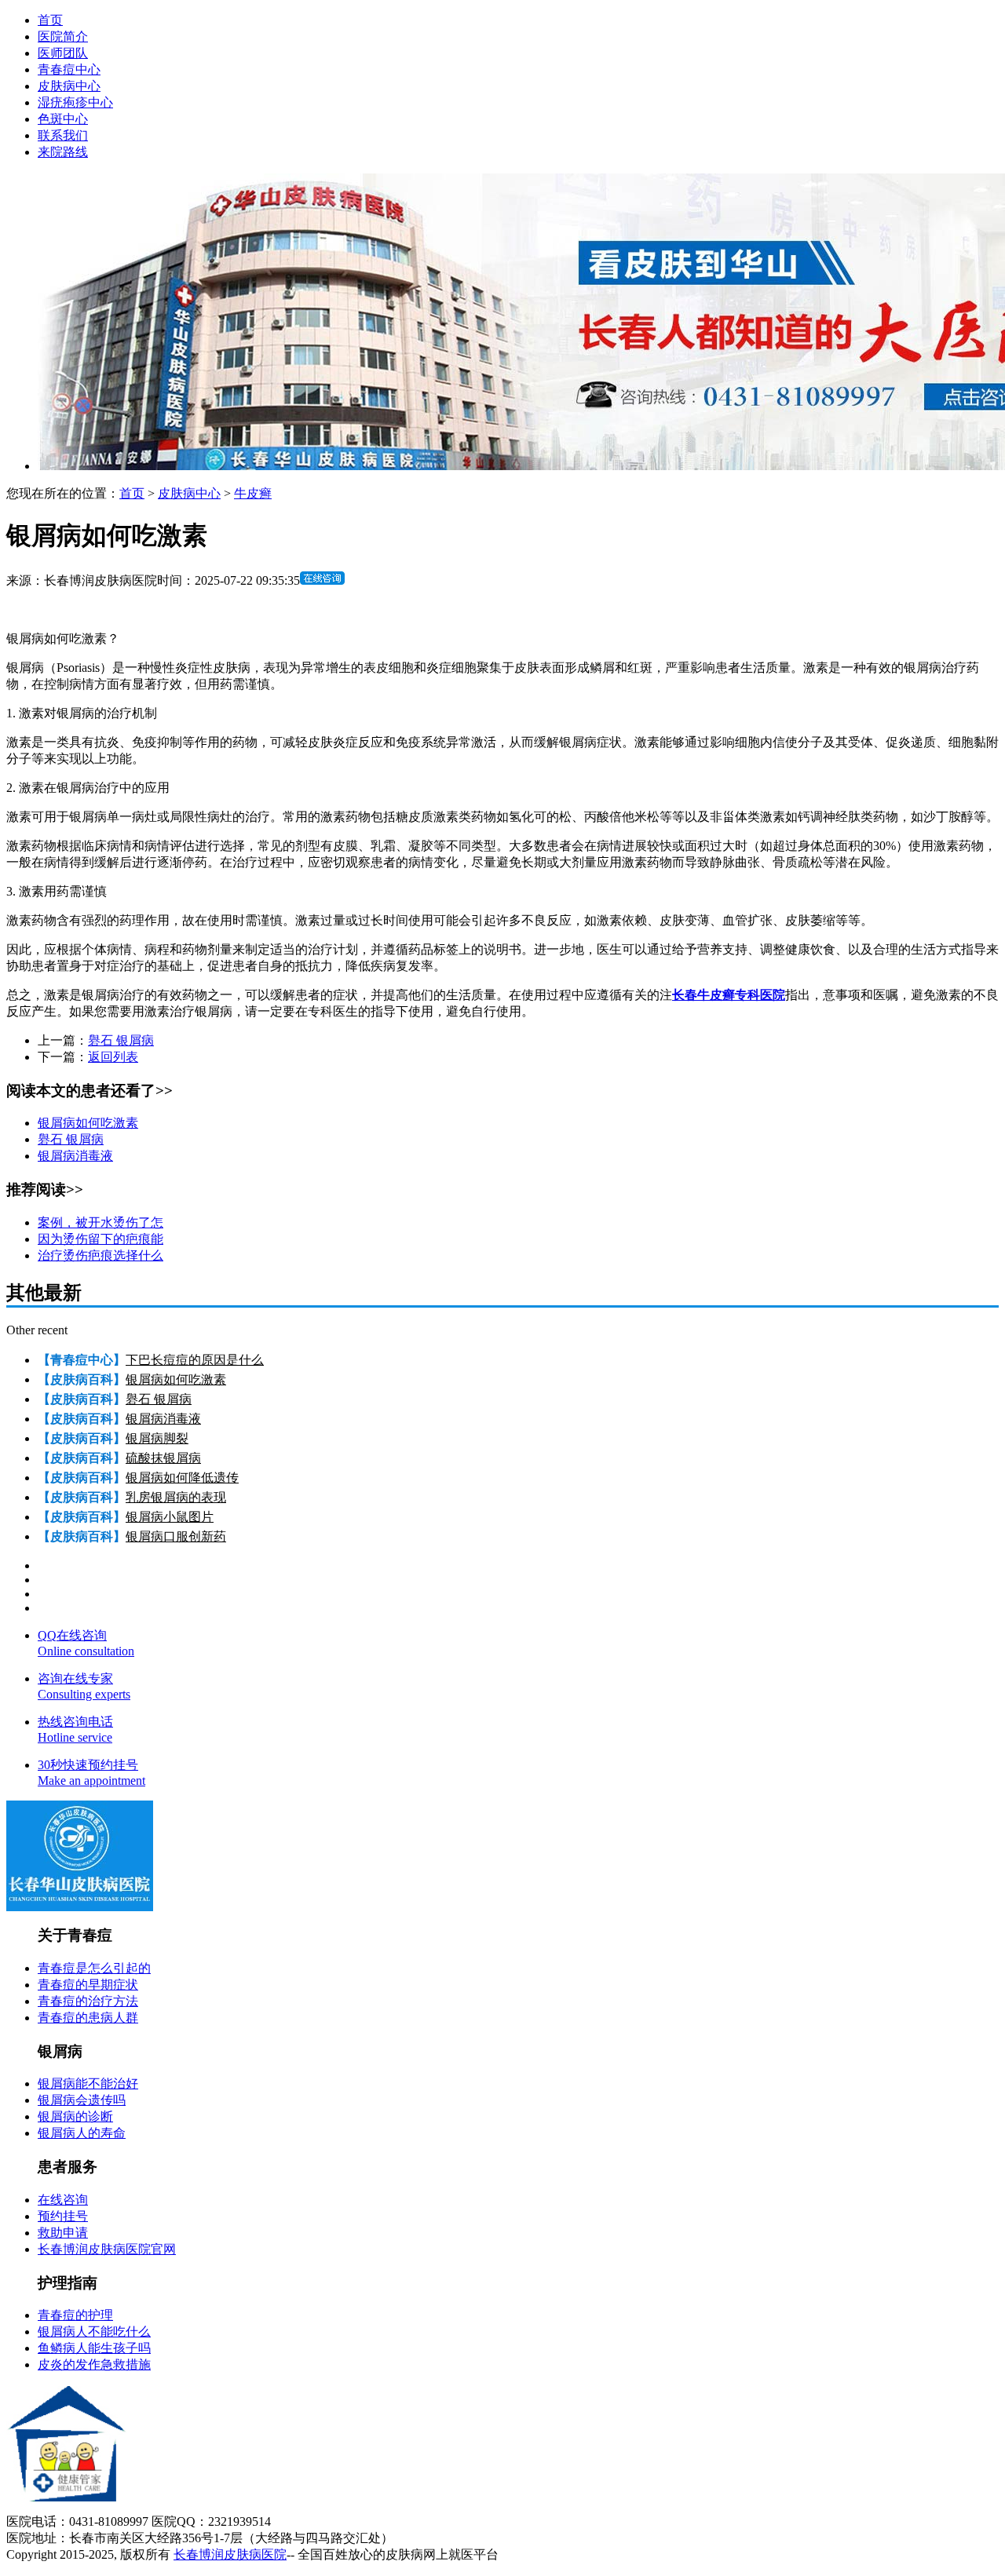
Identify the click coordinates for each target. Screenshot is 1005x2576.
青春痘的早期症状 (88, 1985)
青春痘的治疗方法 (88, 2001)
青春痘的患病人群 (88, 2018)
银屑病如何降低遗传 (182, 1478)
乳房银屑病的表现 (176, 1497)
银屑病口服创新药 (176, 1536)
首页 (50, 20)
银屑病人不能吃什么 (94, 2332)
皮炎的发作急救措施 (94, 2364)
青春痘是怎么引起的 (94, 1968)
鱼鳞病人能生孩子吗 (94, 2348)
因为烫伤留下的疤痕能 (100, 1239)
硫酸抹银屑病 (163, 1458)
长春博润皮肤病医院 (230, 2554)
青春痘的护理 (75, 2315)
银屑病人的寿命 (82, 2133)
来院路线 (63, 152)
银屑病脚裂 (157, 1438)
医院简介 (63, 36)
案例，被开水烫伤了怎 (100, 1222)
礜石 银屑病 (121, 1040)
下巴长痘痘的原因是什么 (195, 1360)
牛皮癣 (253, 493)
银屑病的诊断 (75, 2116)
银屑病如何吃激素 (88, 1123)
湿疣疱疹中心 (75, 102)
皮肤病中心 (69, 86)
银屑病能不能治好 (88, 2083)
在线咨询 (63, 2200)
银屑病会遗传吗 (82, 2100)
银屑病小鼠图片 (170, 1517)
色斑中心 (63, 119)
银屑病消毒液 (75, 1156)
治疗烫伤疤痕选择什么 (100, 1255)
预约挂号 (63, 2216)
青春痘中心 (69, 69)
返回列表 (113, 1057)
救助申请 (63, 2233)
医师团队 (63, 53)
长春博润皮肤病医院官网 (107, 2249)
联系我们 (63, 135)
